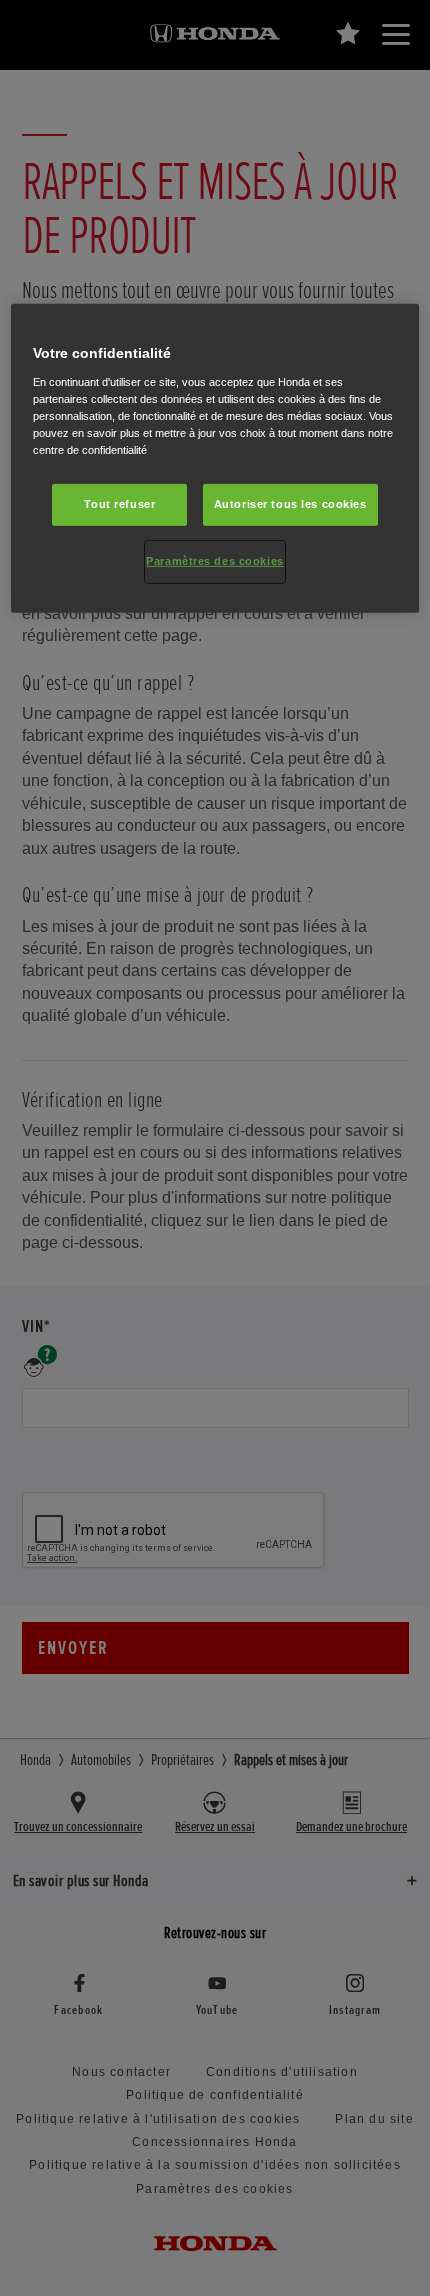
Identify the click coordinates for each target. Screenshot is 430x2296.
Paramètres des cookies (215, 561)
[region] (215, 458)
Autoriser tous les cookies (290, 504)
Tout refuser (119, 504)
